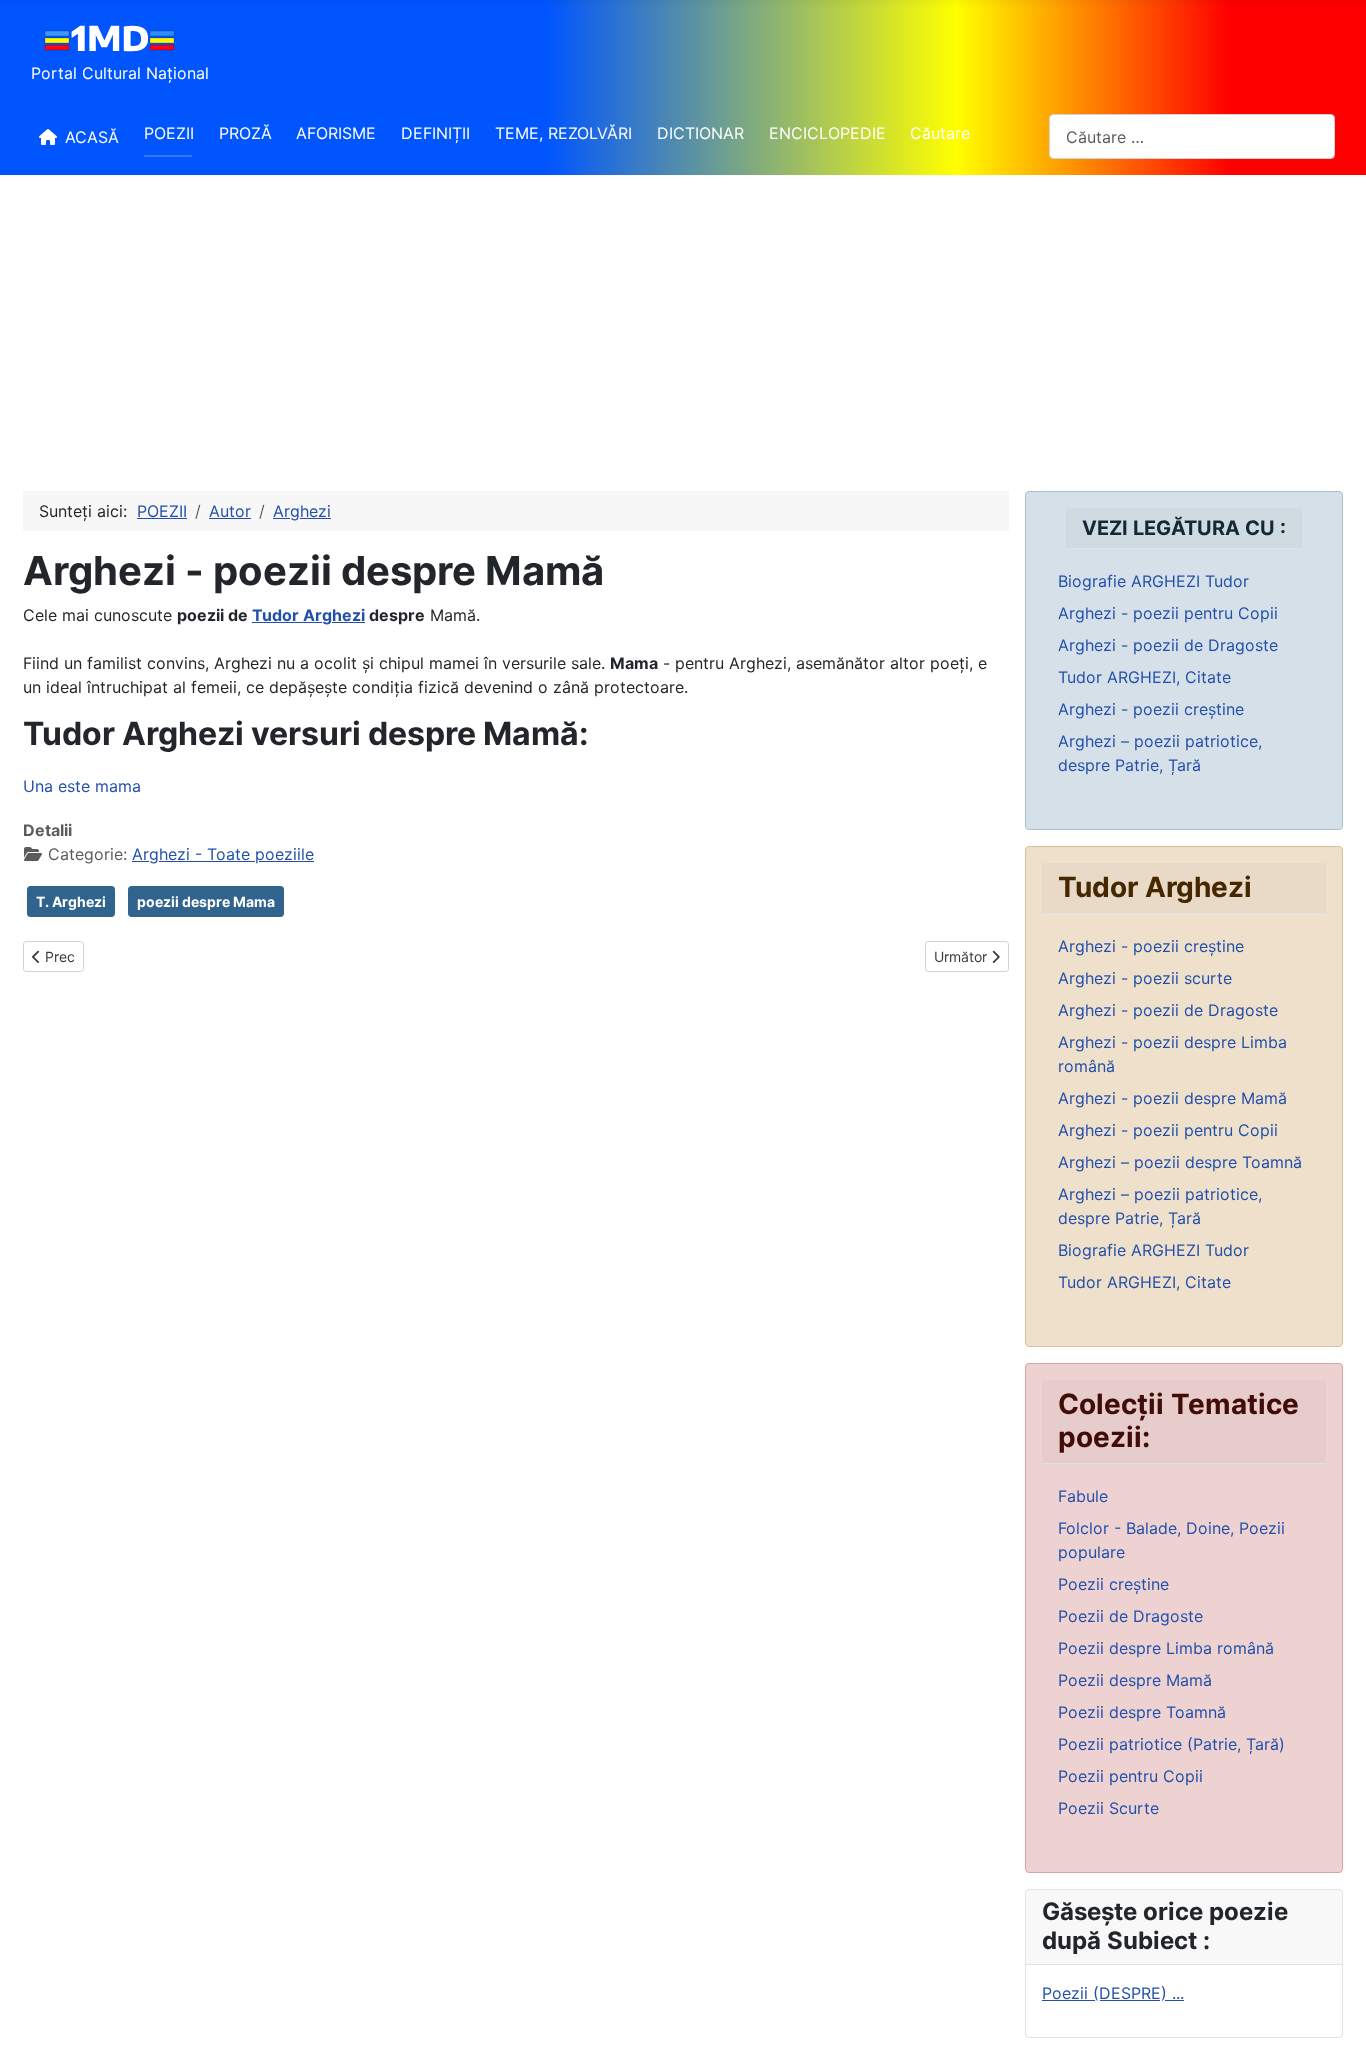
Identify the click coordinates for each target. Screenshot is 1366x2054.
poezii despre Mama (206, 901)
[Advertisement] (683, 325)
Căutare (940, 133)
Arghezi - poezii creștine (1151, 709)
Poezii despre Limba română (1166, 1648)
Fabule (1083, 1496)
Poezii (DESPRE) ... (1113, 1993)
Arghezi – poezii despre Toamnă (1180, 1162)
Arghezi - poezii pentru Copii (1168, 613)
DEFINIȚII (435, 133)
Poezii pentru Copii (1130, 1776)
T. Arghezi (71, 901)
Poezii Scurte (1108, 1808)
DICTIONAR (700, 133)
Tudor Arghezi (308, 615)
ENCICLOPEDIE (827, 133)
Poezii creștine (1113, 1584)
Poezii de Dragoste (1130, 1616)
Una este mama (82, 786)
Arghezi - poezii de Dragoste (1168, 645)
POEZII (169, 133)
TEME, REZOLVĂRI (563, 133)
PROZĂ (245, 133)
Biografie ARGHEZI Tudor (1153, 581)
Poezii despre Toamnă (1142, 1712)
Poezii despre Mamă (1135, 1680)
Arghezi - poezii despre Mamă (1172, 1098)
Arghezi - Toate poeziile (223, 854)
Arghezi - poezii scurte (1145, 978)
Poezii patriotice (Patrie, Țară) (1171, 1744)
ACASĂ (92, 137)
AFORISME (336, 133)
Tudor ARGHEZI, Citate (1144, 677)
